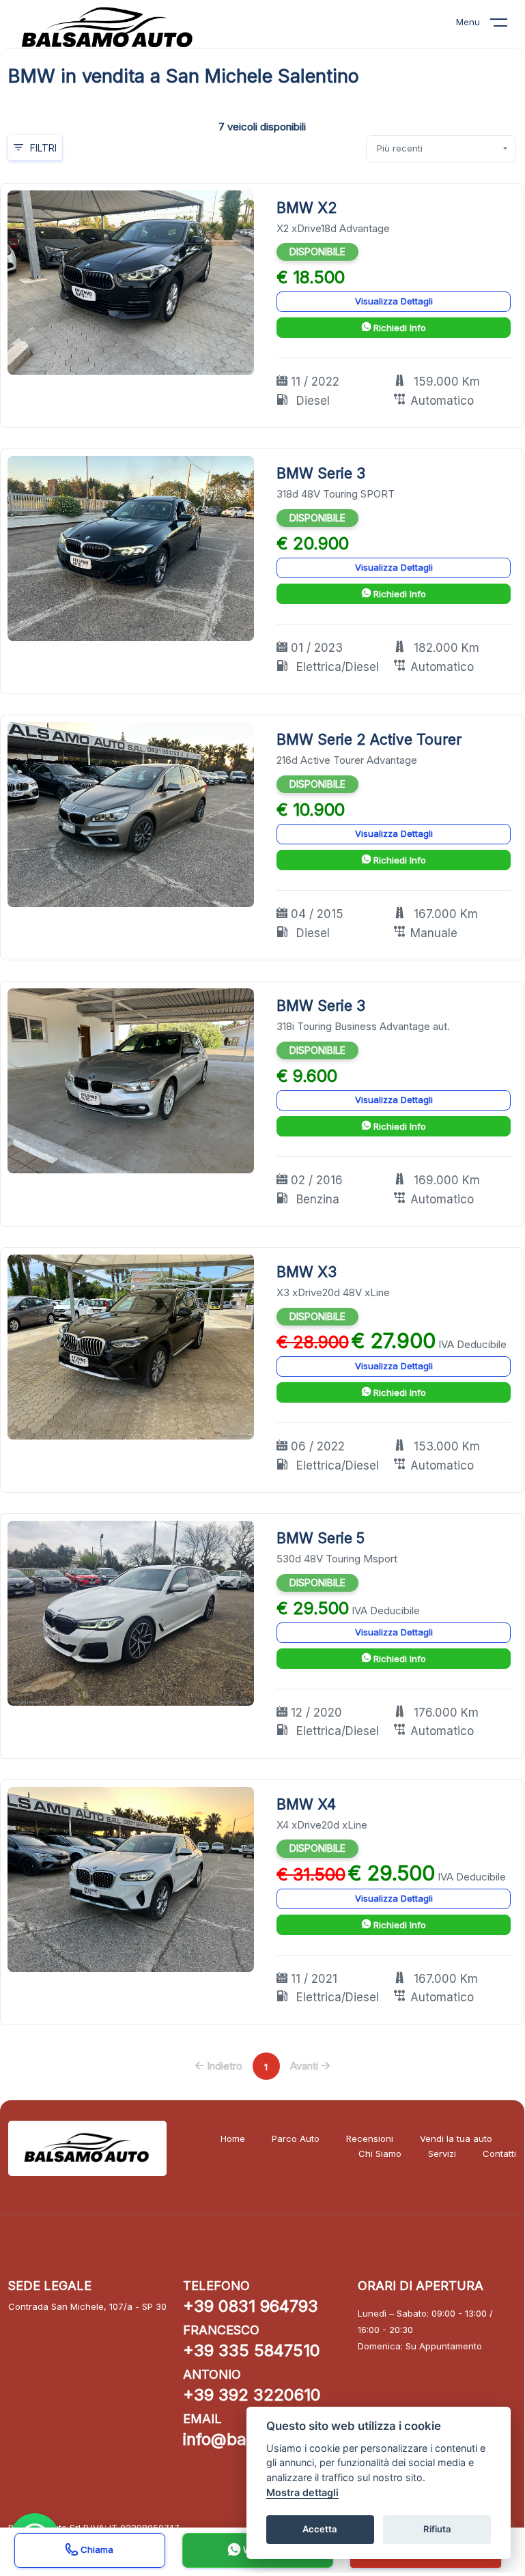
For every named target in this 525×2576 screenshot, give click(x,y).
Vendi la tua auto (456, 2138)
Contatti (499, 2153)
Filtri (43, 148)
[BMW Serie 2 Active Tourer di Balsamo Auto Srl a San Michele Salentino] (131, 814)
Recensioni (370, 2138)
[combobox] (441, 149)
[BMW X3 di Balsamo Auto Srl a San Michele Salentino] (131, 1346)
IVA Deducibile (472, 1344)
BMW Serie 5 (321, 1538)
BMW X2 (307, 208)
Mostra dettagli (302, 2492)
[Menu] (507, 25)
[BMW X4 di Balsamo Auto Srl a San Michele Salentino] (131, 1878)
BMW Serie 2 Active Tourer (369, 740)
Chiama (96, 2549)
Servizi (442, 2153)
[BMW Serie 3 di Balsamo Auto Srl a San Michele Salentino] (131, 548)
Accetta (320, 2529)
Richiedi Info (398, 328)
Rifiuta (437, 2529)
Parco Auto (296, 2138)
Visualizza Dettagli (394, 301)
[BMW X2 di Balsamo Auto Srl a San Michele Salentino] (131, 282)
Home (233, 2138)
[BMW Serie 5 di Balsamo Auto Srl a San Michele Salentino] (131, 1613)
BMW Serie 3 (321, 473)
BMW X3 (307, 1272)
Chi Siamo (380, 2153)
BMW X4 (306, 1804)
